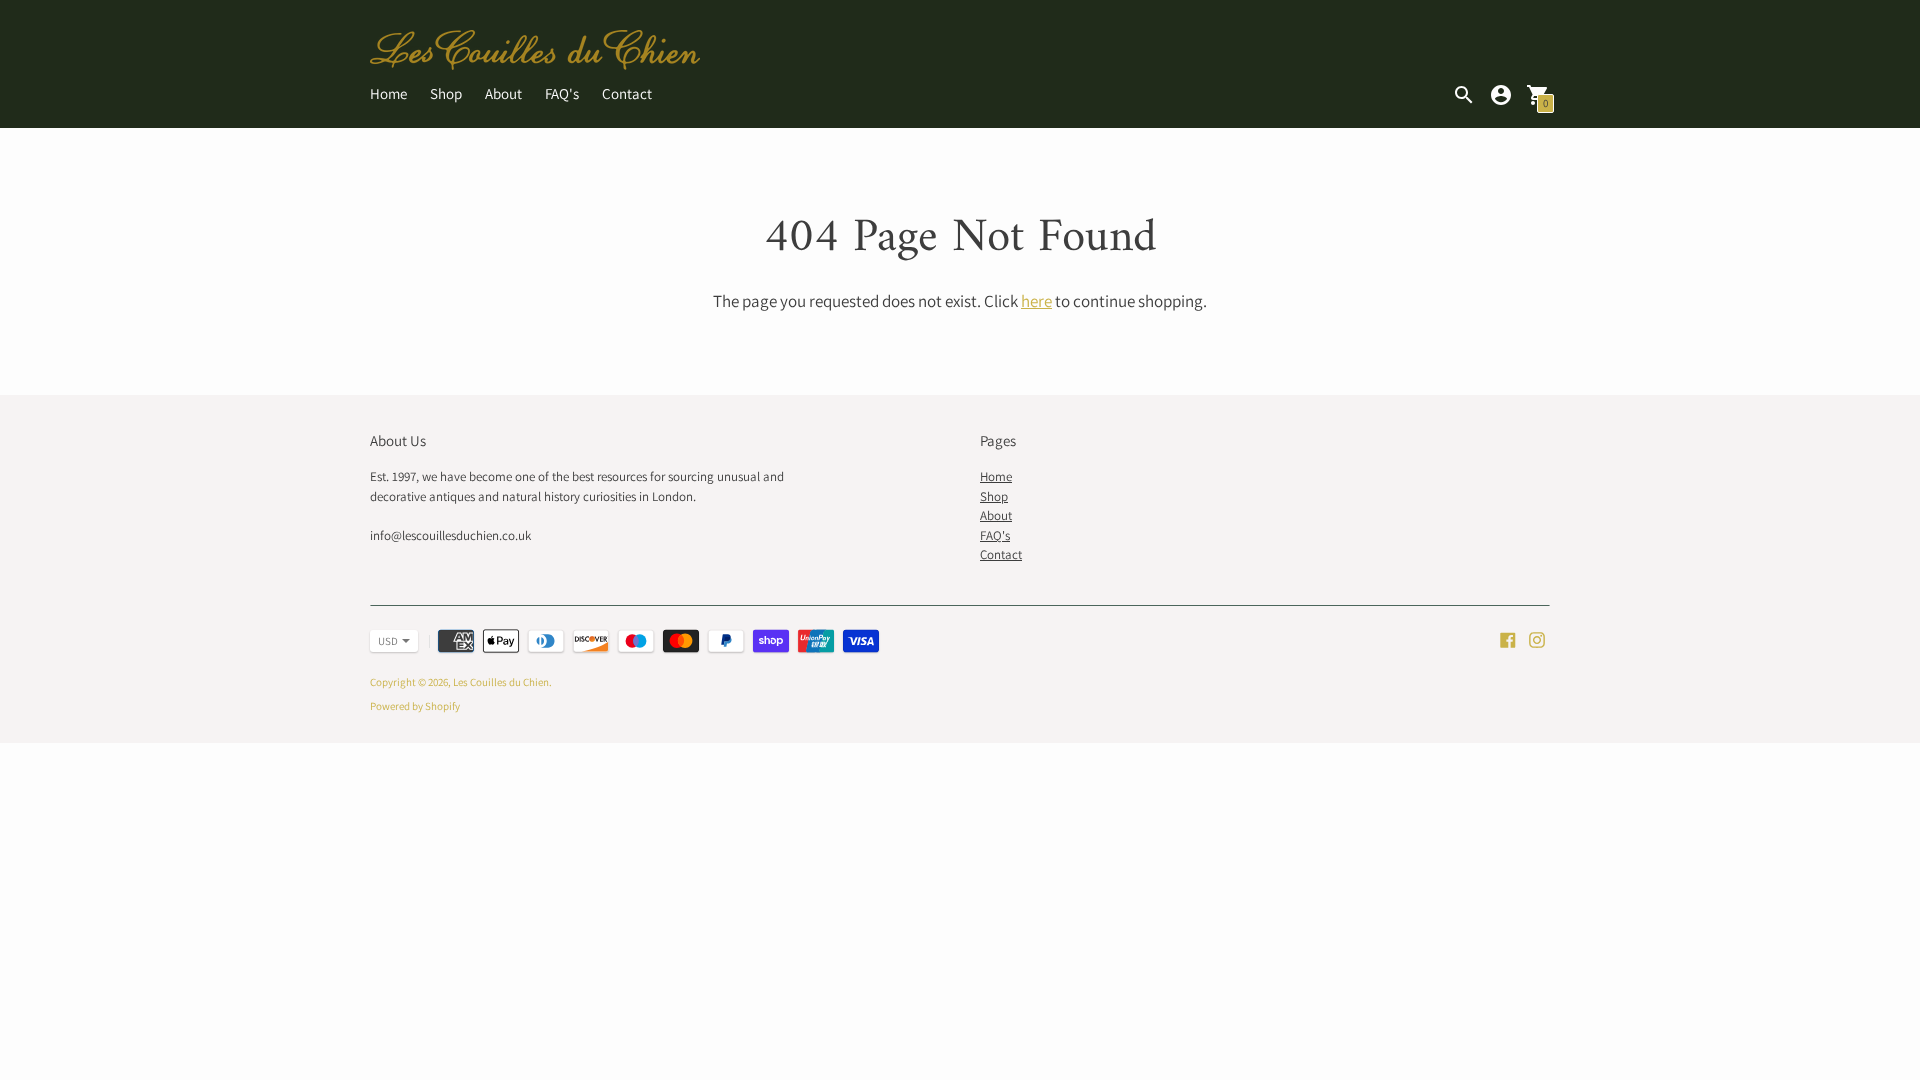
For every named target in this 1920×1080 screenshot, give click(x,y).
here (1036, 301)
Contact (627, 93)
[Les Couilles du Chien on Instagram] (1537, 638)
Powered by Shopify (415, 706)
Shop (446, 93)
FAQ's (562, 93)
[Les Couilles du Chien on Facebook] (1508, 638)
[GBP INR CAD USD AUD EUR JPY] (384, 641)
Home (388, 93)
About (503, 93)
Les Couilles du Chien (501, 682)
